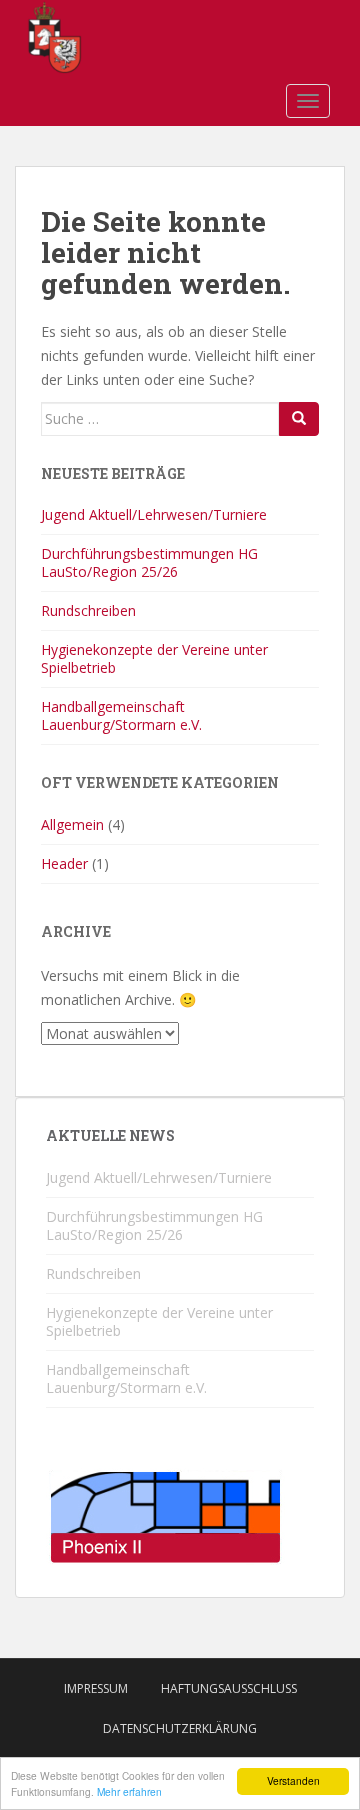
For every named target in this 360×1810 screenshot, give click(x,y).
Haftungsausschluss (229, 1688)
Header (64, 863)
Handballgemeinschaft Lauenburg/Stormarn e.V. (121, 715)
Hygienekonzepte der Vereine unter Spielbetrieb (154, 658)
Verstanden (293, 1780)
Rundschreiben (88, 610)
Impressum (96, 1688)
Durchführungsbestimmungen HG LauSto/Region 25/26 (149, 562)
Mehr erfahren (129, 1791)
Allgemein (72, 824)
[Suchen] (299, 419)
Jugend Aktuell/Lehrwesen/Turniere (154, 514)
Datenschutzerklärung (180, 1728)
